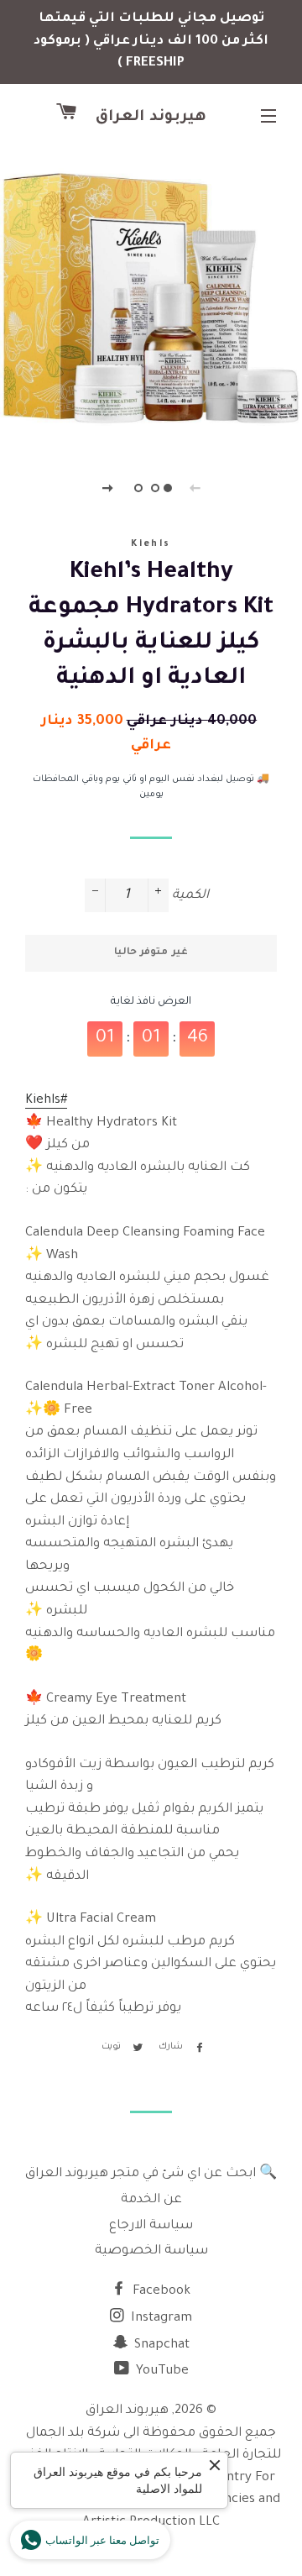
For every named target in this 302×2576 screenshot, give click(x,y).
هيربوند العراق (151, 118)
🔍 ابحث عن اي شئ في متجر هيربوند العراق (151, 2174)
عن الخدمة (151, 2200)
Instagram (160, 2319)
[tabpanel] (151, 298)
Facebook (160, 2292)
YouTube (161, 2371)
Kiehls (151, 544)
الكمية (190, 896)
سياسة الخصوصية (151, 2251)
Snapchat (160, 2345)
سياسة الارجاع (151, 2226)
